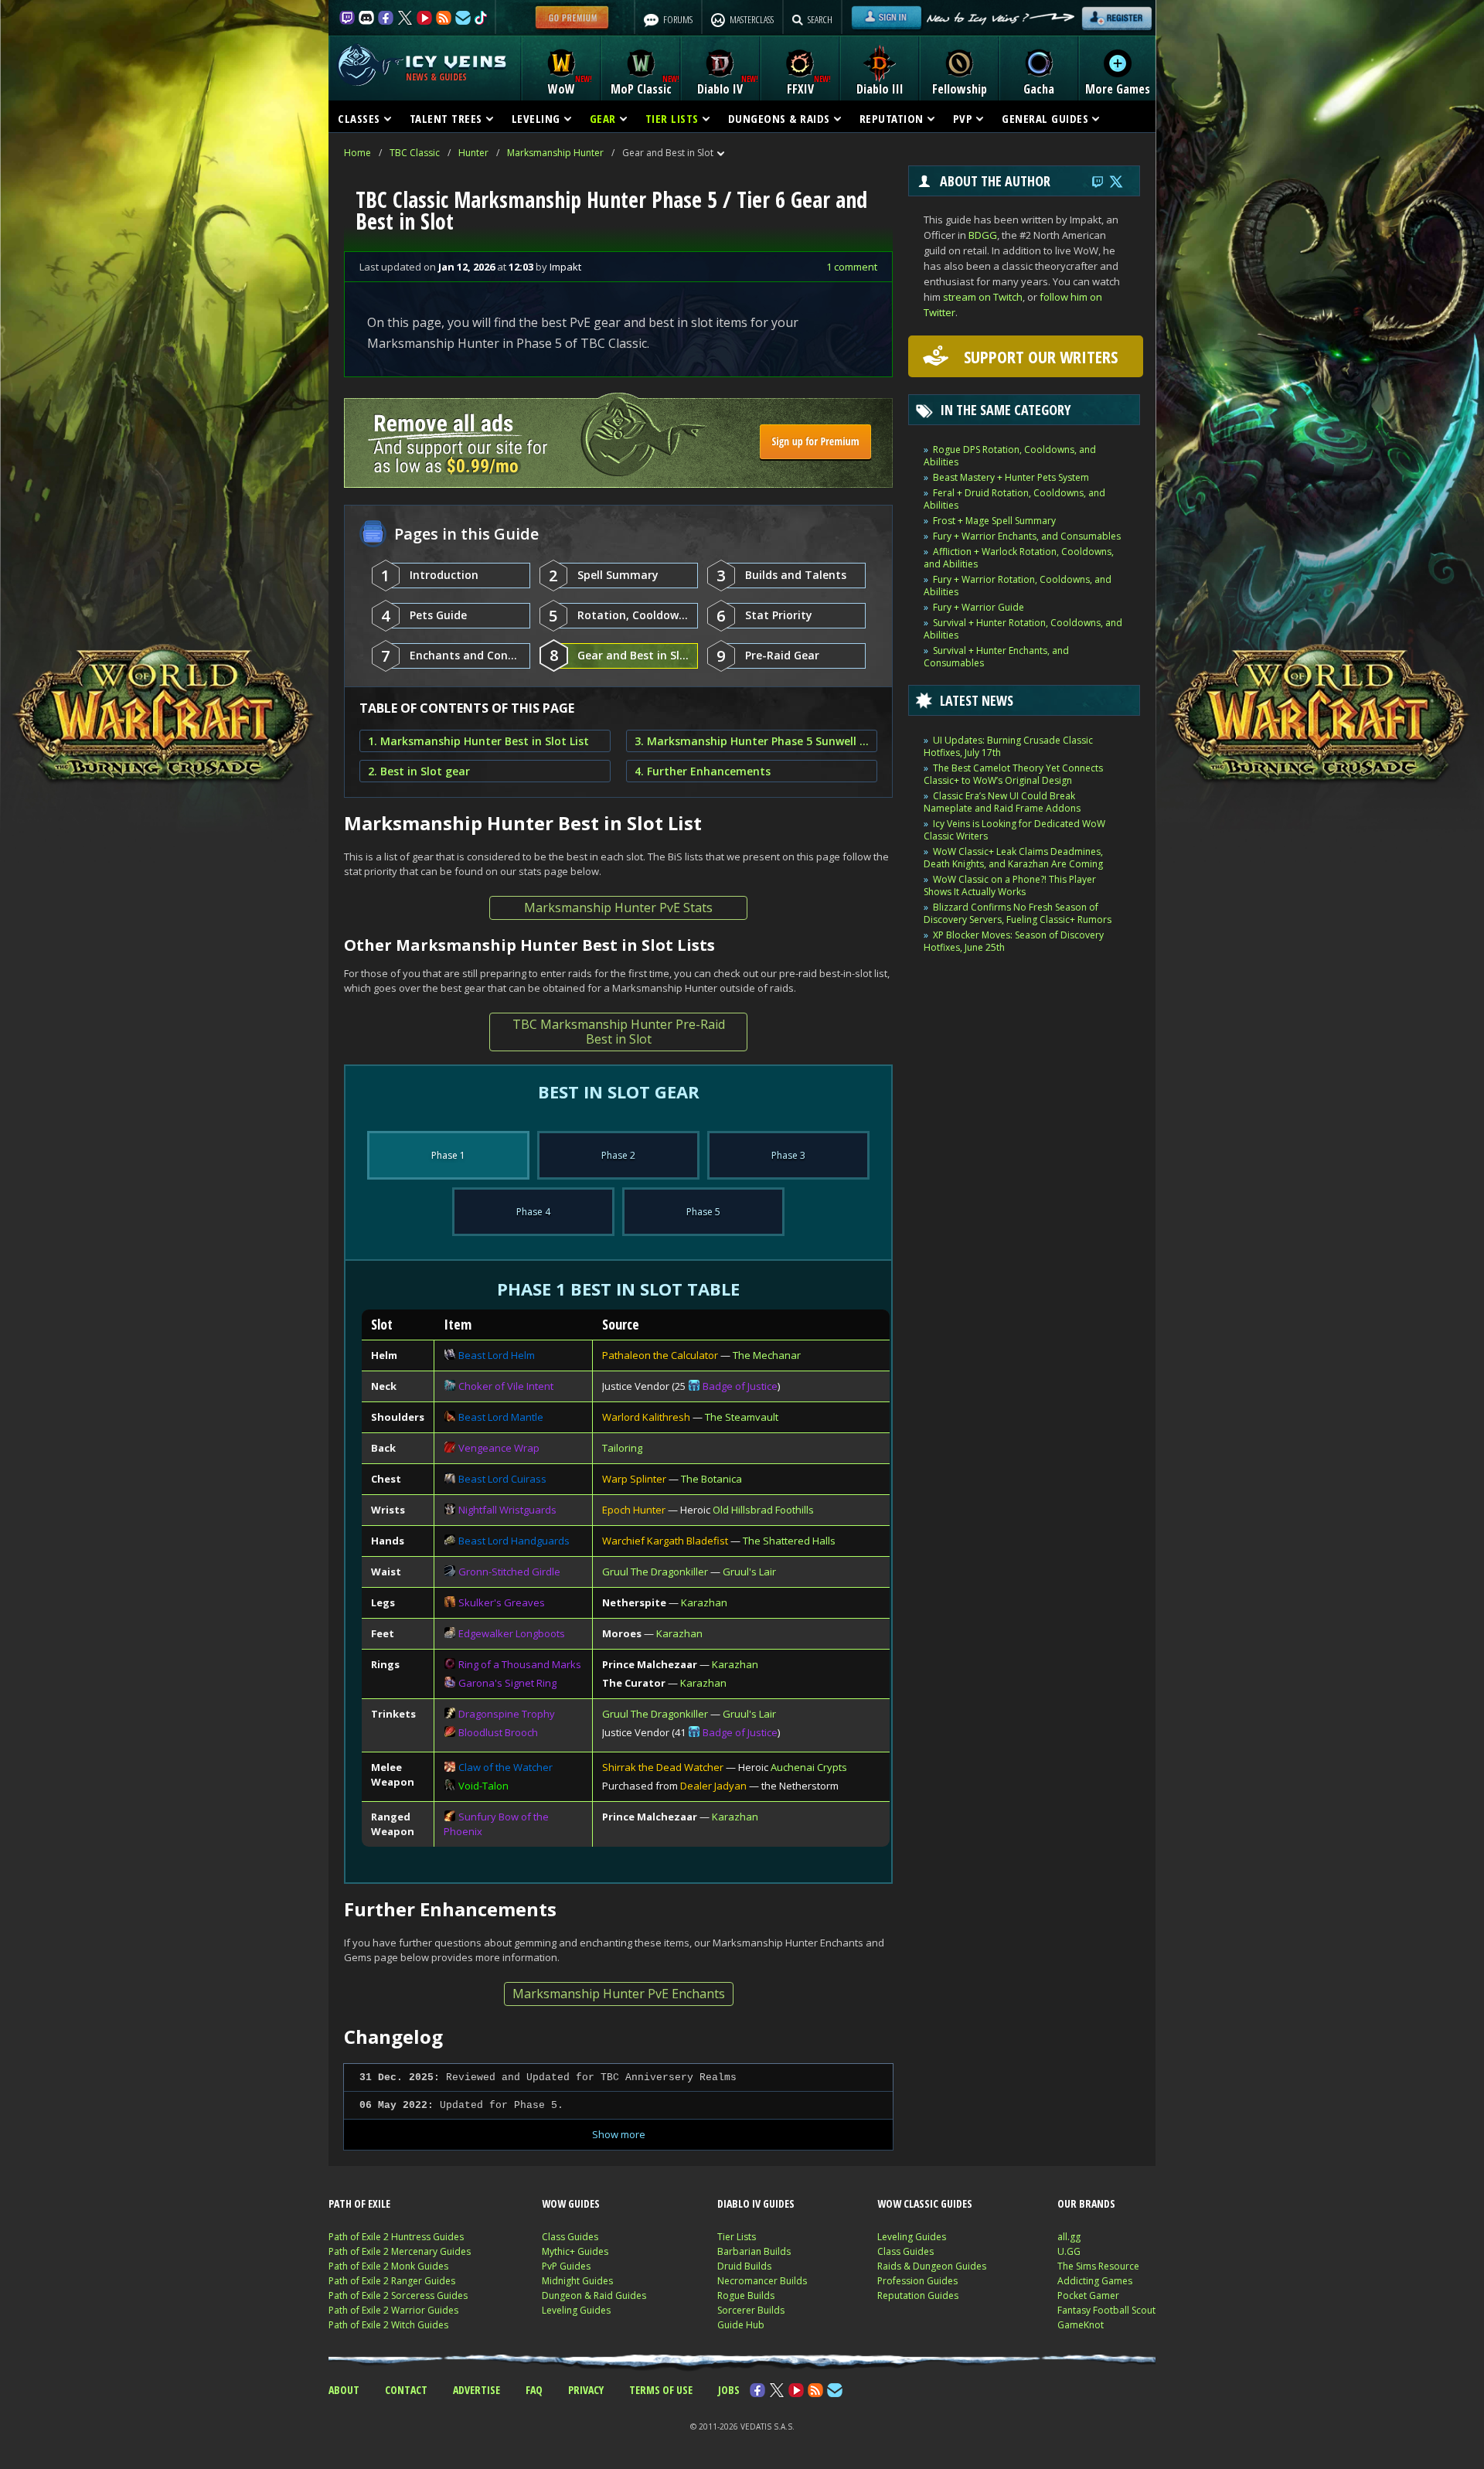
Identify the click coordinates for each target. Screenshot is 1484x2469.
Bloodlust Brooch (498, 1732)
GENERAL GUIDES (1045, 118)
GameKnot (1081, 2325)
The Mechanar (767, 1355)
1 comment (852, 267)
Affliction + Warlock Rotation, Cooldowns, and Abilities (1019, 558)
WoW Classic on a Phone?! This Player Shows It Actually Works (1010, 885)
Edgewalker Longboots (512, 1633)
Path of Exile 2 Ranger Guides (392, 2281)
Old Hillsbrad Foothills (763, 1510)
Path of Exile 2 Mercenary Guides (400, 2251)
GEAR (603, 118)
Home (357, 153)
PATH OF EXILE (359, 2203)
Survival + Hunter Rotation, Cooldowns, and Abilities (1023, 629)
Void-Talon (483, 1786)
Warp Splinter (634, 1479)
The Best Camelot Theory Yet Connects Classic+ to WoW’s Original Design (1013, 774)
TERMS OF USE (661, 2390)
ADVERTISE (477, 2390)
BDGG (983, 235)
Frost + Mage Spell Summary (994, 521)
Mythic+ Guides (575, 2251)
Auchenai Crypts (809, 1767)
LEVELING (536, 118)
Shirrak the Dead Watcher (663, 1767)
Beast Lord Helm (497, 1355)
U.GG (1069, 2251)
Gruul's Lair (749, 1572)
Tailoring (622, 1448)
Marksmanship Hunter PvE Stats (618, 908)
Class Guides (570, 2237)
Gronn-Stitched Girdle (509, 1572)
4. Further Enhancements (703, 771)
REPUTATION (892, 118)
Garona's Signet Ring (507, 1683)
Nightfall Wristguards (507, 1510)
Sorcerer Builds (751, 2310)
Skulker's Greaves (502, 1602)
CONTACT (406, 2390)
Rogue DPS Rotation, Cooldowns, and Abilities (1010, 456)
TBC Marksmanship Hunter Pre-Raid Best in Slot (619, 1032)
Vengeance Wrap (499, 1448)
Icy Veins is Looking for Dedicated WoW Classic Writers (1014, 830)
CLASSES (359, 118)
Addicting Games (1095, 2281)
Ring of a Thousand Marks (520, 1664)
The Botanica (711, 1479)
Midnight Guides (577, 2281)
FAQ (534, 2390)
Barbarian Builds (754, 2251)
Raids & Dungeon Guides (932, 2266)
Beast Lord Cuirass (502, 1479)
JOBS (729, 2390)
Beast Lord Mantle (501, 1417)
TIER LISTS (672, 118)
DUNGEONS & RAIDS (779, 118)
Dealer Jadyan (713, 1786)
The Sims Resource (1098, 2266)
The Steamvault (742, 1417)
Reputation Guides (918, 2295)
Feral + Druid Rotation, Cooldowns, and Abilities (1014, 499)
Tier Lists (737, 2237)
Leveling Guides (576, 2310)
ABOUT (344, 2390)
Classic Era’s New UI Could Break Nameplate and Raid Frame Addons (1002, 802)
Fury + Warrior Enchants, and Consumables (1027, 536)
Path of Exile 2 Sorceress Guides (398, 2295)
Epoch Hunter (634, 1510)
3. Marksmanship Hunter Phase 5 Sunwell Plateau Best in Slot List (752, 741)
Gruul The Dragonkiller (655, 1572)
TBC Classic (415, 153)
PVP (963, 118)
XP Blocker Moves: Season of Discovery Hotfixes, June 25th (1014, 941)
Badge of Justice (740, 1386)
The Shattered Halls (789, 1541)
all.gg (1069, 2237)
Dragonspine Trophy (507, 1714)
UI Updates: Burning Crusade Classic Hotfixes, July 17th (1008, 746)
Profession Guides (917, 2281)
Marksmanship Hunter (555, 153)
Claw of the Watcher (505, 1767)
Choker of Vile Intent (506, 1386)
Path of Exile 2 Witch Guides (388, 2325)
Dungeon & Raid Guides (594, 2295)
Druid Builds (744, 2266)
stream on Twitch (983, 297)
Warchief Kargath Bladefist (665, 1541)
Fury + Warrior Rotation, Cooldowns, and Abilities (1018, 586)
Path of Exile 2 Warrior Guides (393, 2310)
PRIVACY (586, 2390)
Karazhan (704, 1602)
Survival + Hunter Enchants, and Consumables (996, 657)
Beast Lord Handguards (514, 1541)
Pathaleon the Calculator (660, 1355)
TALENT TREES (446, 118)
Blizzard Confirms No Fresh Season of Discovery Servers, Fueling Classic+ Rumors (1018, 913)
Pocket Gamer (1088, 2295)
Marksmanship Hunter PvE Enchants (619, 1994)
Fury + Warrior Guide (979, 607)
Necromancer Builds (762, 2281)
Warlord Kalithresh (646, 1417)
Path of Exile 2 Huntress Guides (396, 2237)
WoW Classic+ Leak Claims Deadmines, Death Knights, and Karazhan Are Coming (1013, 858)
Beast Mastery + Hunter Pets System (1011, 477)
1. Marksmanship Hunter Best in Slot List (478, 741)
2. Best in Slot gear (419, 771)
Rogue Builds (746, 2295)
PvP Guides (566, 2266)
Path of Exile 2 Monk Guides (388, 2266)
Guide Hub (741, 2325)
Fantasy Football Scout (1106, 2310)
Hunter (473, 153)
